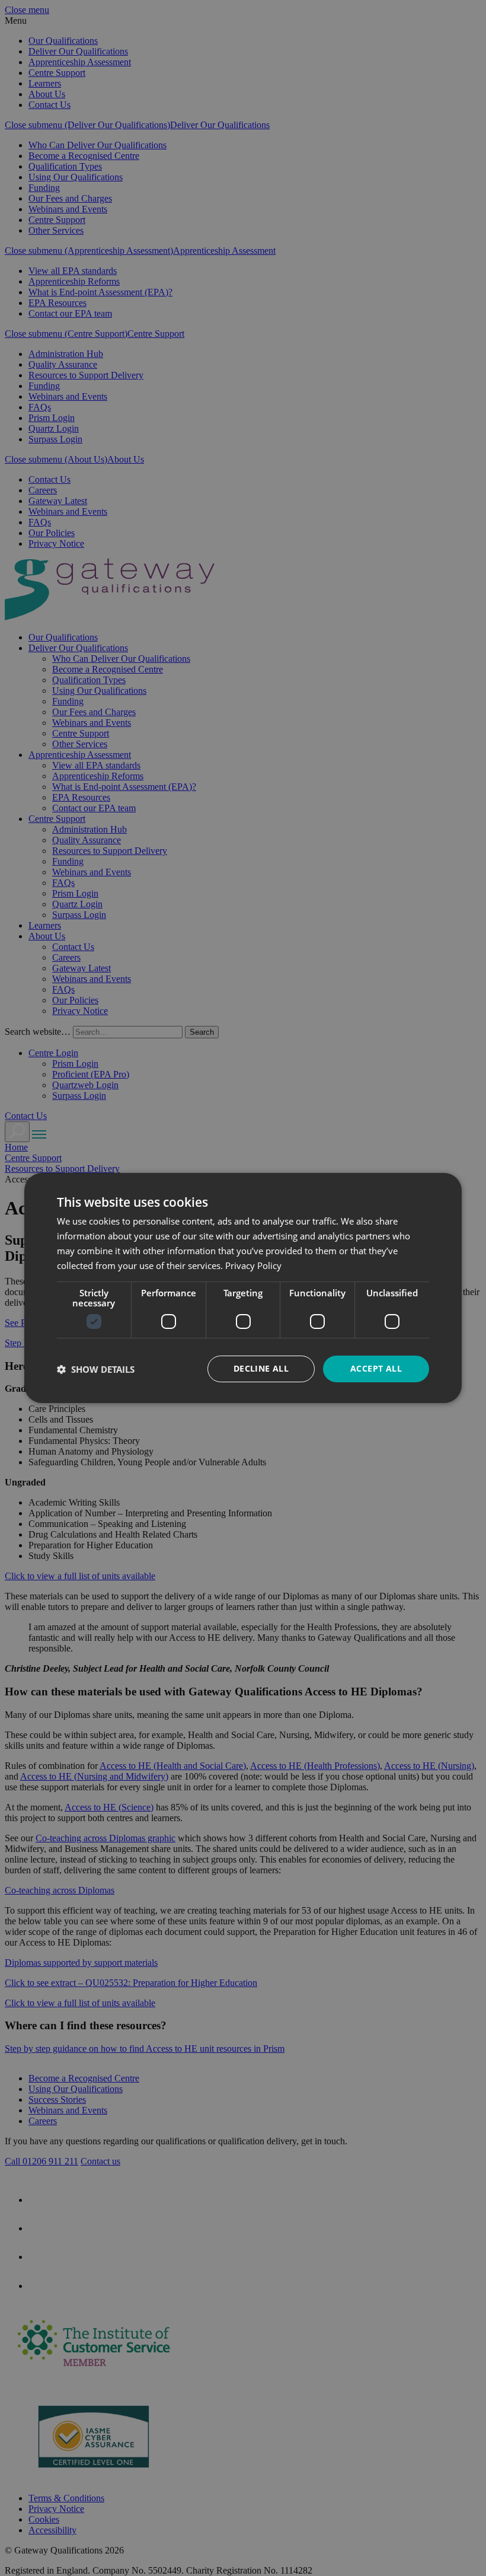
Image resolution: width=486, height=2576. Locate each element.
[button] (96, 1369)
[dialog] (243, 1288)
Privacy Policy (253, 1265)
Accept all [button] (376, 1368)
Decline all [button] (261, 1368)
